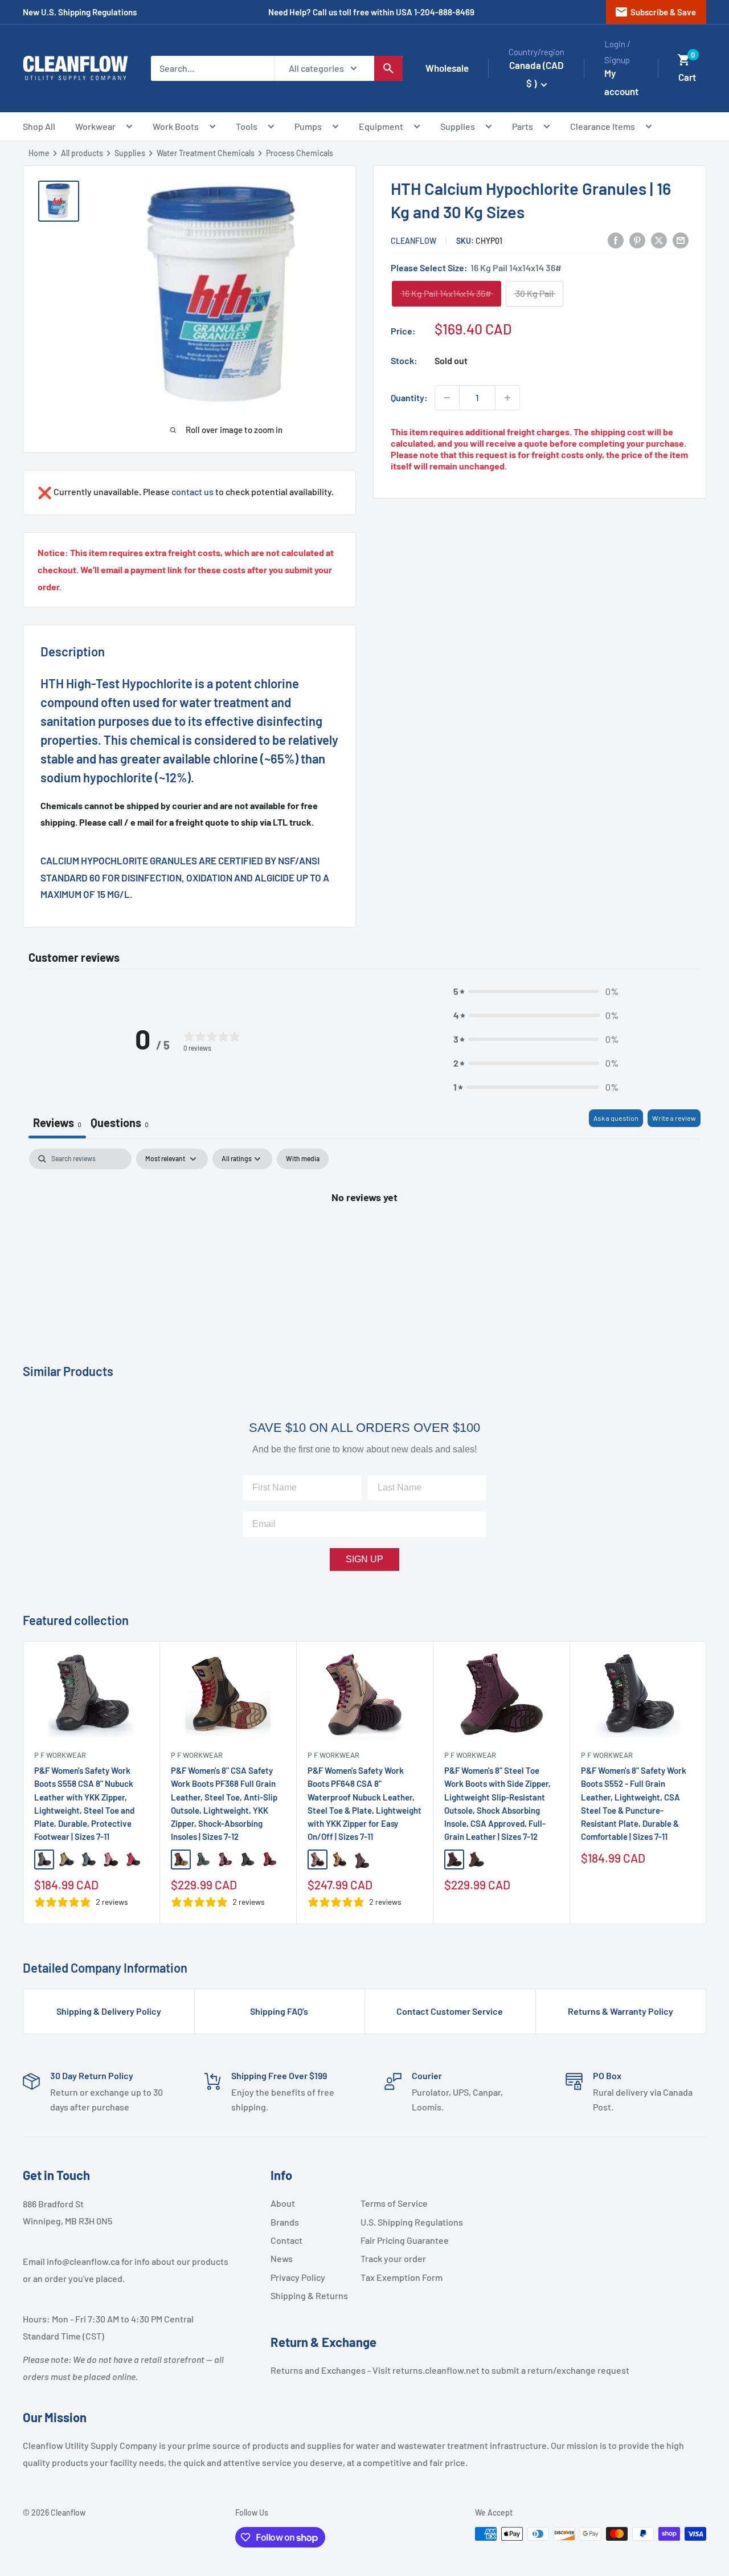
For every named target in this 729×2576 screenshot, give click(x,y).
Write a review (674, 1118)
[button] (684, 60)
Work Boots (176, 126)
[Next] (707, 1783)
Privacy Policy (298, 2277)
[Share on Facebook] (616, 240)
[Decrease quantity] (447, 398)
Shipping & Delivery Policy (109, 2011)
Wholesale (447, 68)
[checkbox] (303, 1159)
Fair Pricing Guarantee (401, 2240)
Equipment (381, 126)
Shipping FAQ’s (279, 2011)
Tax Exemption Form (401, 2277)
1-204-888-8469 (444, 12)
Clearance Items (603, 126)
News (282, 2258)
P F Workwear (60, 1755)
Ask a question (616, 1118)
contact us (193, 491)
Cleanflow (414, 241)
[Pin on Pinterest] (637, 240)
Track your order (393, 2258)
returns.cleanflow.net (436, 2370)
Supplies (458, 126)
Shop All (39, 126)
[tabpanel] (364, 1235)
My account (621, 82)
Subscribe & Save (655, 12)
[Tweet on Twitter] (659, 240)
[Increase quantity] (507, 398)
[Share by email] (681, 240)
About (283, 2203)
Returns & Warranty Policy (621, 2011)
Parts (523, 126)
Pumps (308, 126)
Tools (247, 126)
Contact (286, 2240)
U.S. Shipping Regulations (401, 2222)
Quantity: (409, 397)
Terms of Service (394, 2203)
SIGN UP (364, 1559)
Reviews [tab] (57, 1122)
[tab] (120, 1124)
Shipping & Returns (309, 2295)
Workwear (95, 126)
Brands (285, 2222)
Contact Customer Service (450, 2011)
